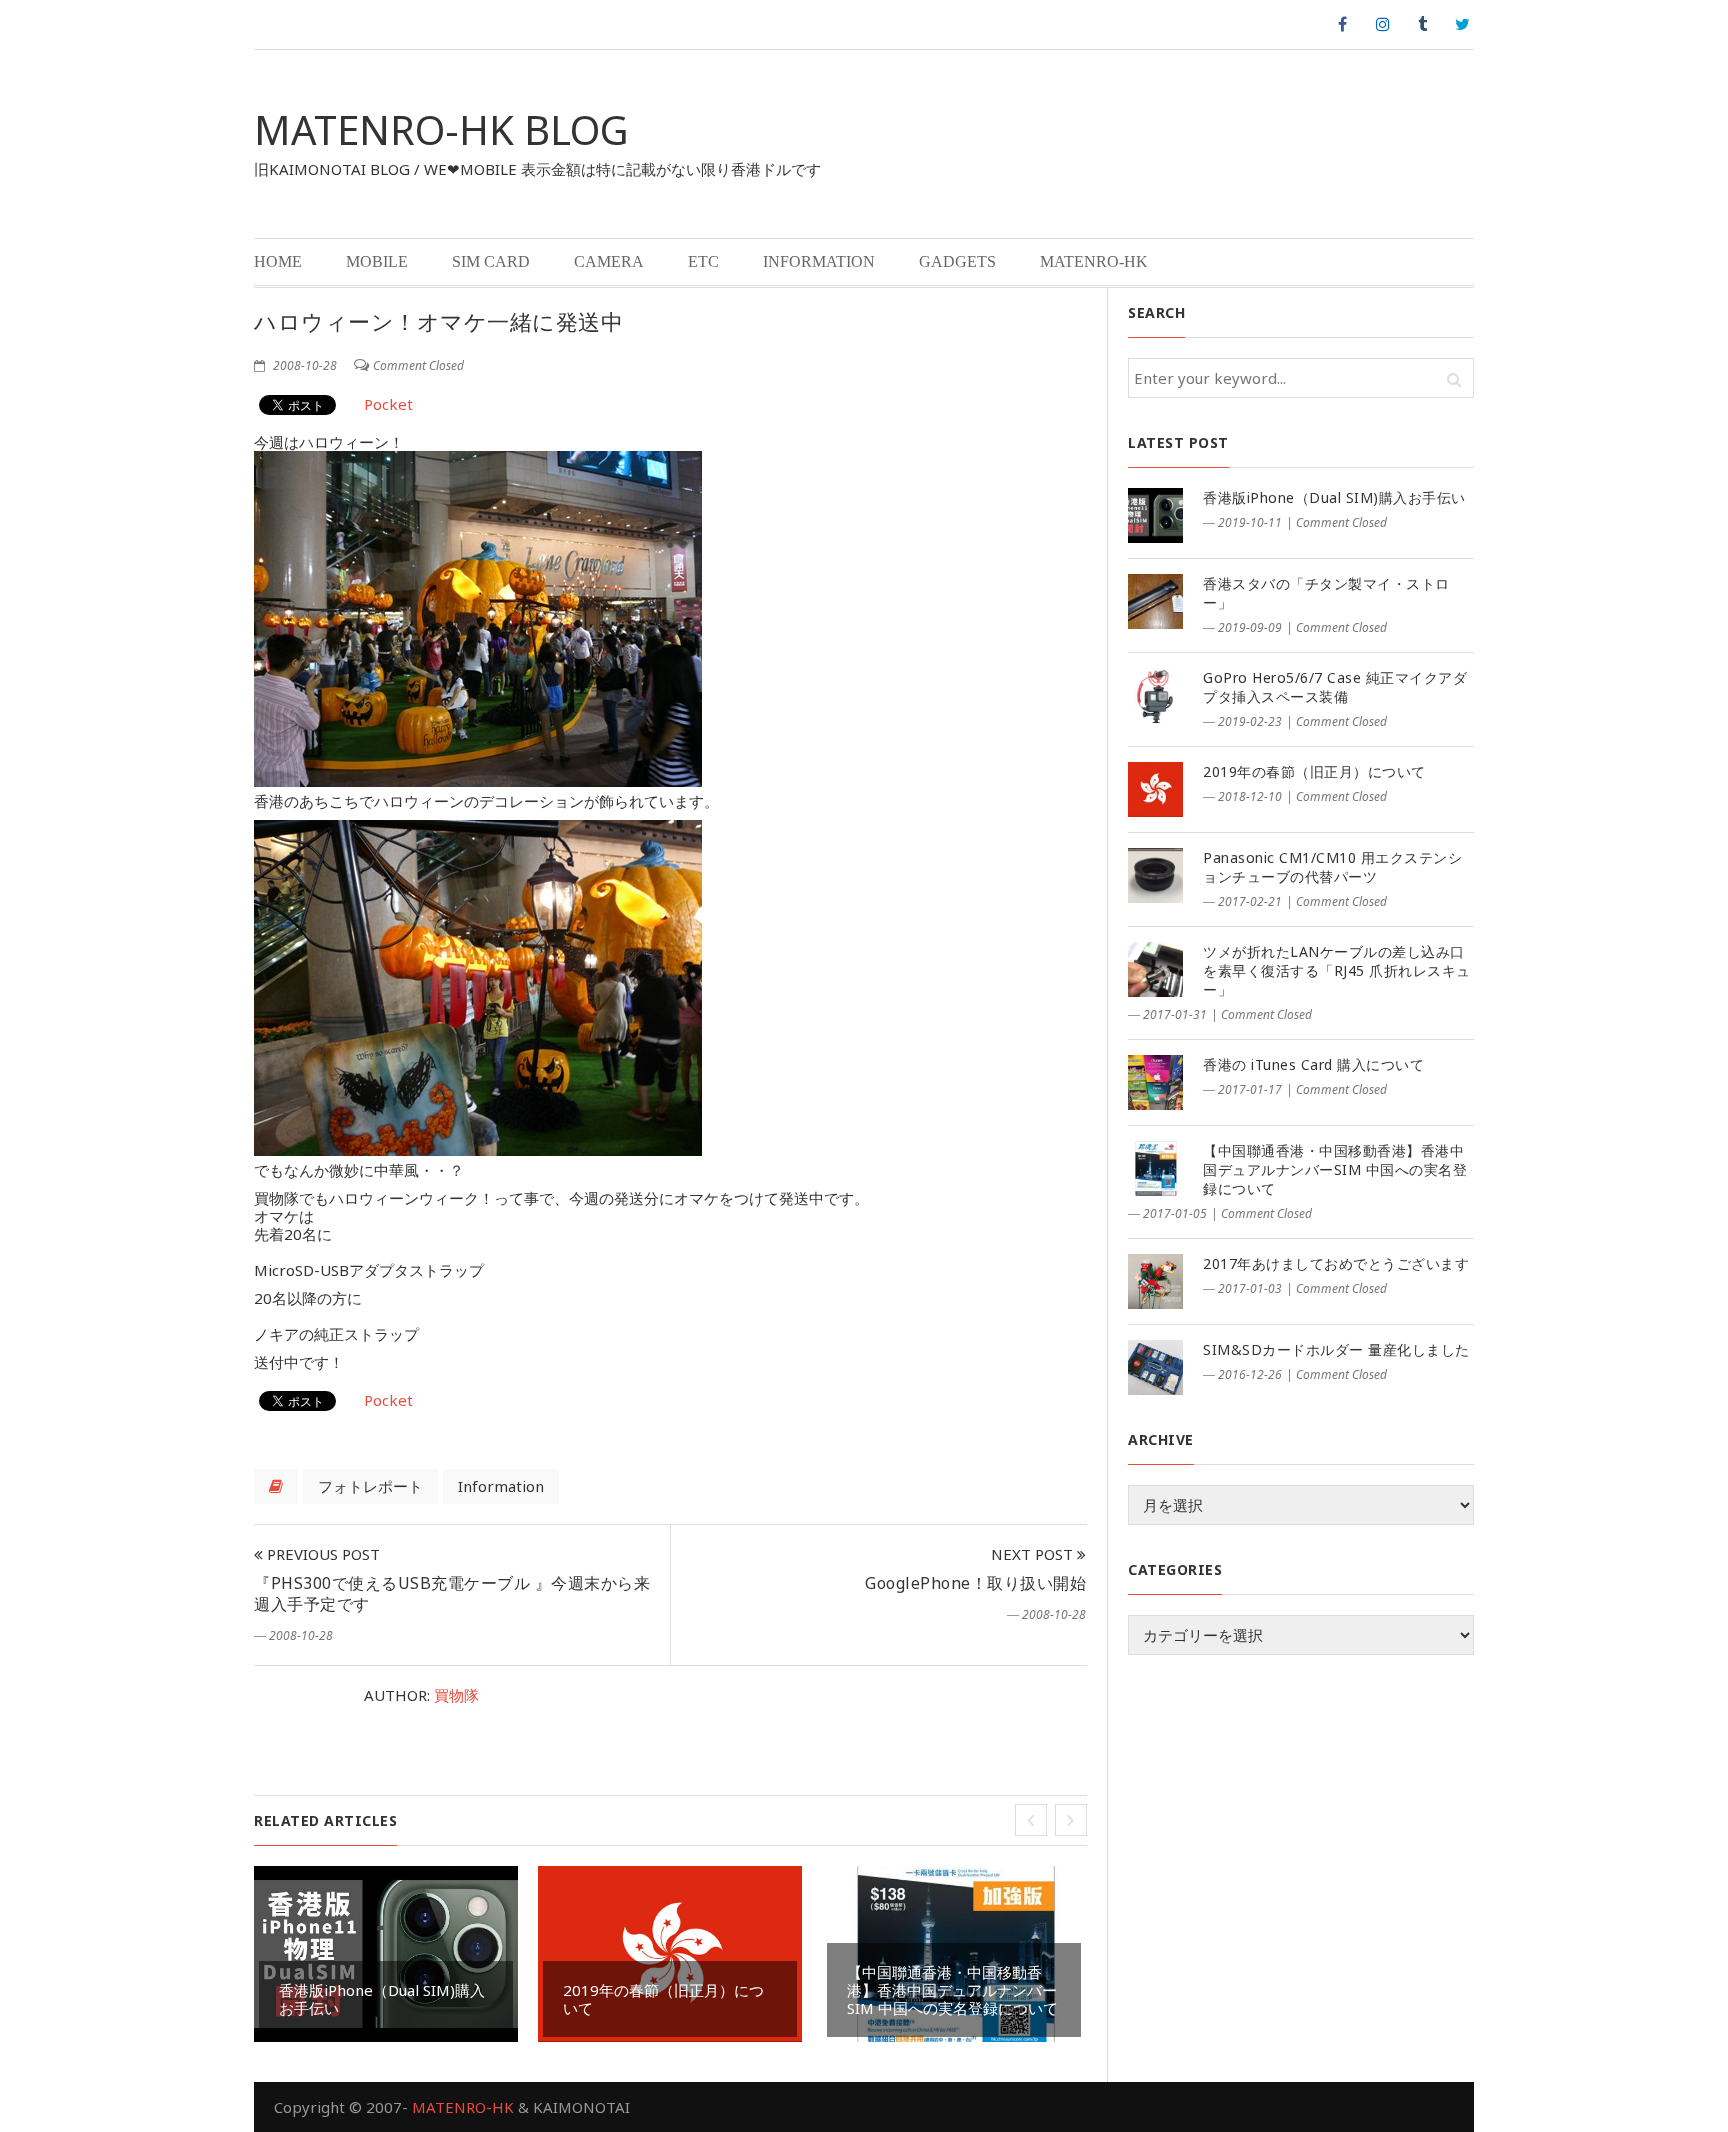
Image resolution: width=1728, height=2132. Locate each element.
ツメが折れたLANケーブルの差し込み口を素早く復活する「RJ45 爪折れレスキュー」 (1337, 970)
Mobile (377, 261)
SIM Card (491, 261)
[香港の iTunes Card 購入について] (1155, 1082)
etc (703, 261)
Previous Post (321, 1554)
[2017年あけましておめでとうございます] (1155, 1281)
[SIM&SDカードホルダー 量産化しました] (1155, 1367)
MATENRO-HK (1094, 261)
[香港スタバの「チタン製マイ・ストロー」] (1155, 601)
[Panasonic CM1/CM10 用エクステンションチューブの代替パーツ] (1155, 875)
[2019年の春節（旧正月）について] (1155, 789)
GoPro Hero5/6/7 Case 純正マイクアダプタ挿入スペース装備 (1335, 687)
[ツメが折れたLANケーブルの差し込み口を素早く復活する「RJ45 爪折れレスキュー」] (1155, 969)
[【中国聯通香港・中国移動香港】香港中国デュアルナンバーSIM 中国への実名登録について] (1155, 1168)
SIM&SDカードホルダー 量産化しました (1336, 1349)
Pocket (388, 404)
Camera (609, 261)
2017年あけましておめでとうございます (1336, 1263)
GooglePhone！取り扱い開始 (975, 1583)
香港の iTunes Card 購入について (1313, 1064)
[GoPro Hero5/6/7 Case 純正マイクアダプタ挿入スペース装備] (1155, 695)
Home (278, 261)
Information (819, 261)
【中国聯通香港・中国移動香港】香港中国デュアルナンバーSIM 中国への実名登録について (952, 1990)
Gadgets (957, 261)
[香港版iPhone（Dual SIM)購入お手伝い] (1155, 515)
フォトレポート (370, 1486)
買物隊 (456, 1695)
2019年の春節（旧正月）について (663, 1999)
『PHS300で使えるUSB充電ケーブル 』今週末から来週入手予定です (452, 1593)
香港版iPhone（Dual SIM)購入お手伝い (382, 1999)
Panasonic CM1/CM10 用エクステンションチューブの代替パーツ (1332, 867)
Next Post (1034, 1554)
